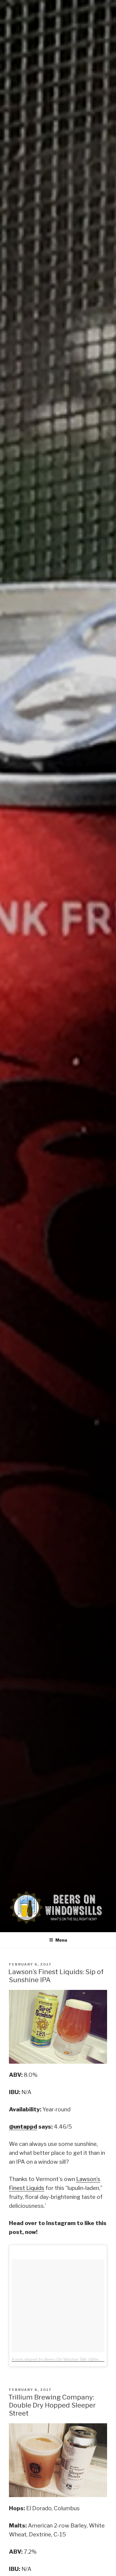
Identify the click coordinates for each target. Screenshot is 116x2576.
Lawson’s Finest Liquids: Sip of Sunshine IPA (56, 1976)
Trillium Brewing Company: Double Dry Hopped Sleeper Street (52, 2405)
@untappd (23, 2127)
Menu (61, 1940)
